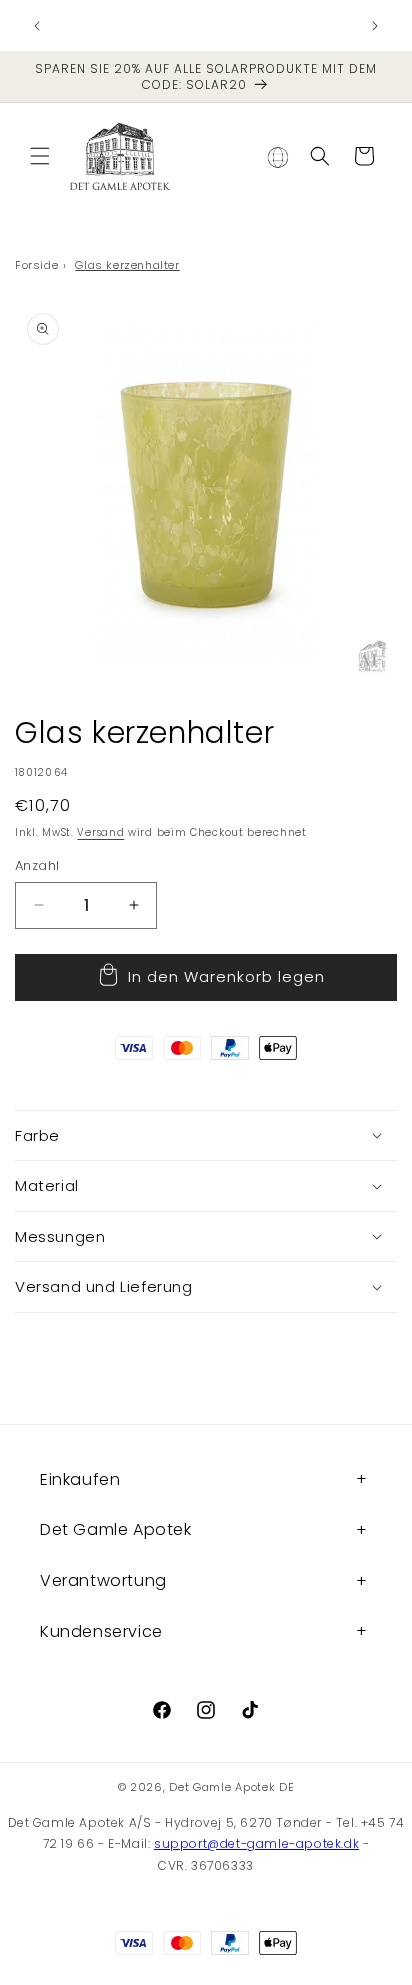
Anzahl (37, 865)
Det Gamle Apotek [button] (116, 1529)
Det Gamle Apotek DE (231, 1787)
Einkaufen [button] (80, 1479)
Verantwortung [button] (103, 1580)
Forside (36, 265)
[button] (40, 156)
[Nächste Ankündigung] (375, 26)
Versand (100, 832)
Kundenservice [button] (101, 1631)
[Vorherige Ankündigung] (37, 26)
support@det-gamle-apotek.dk (256, 1843)
